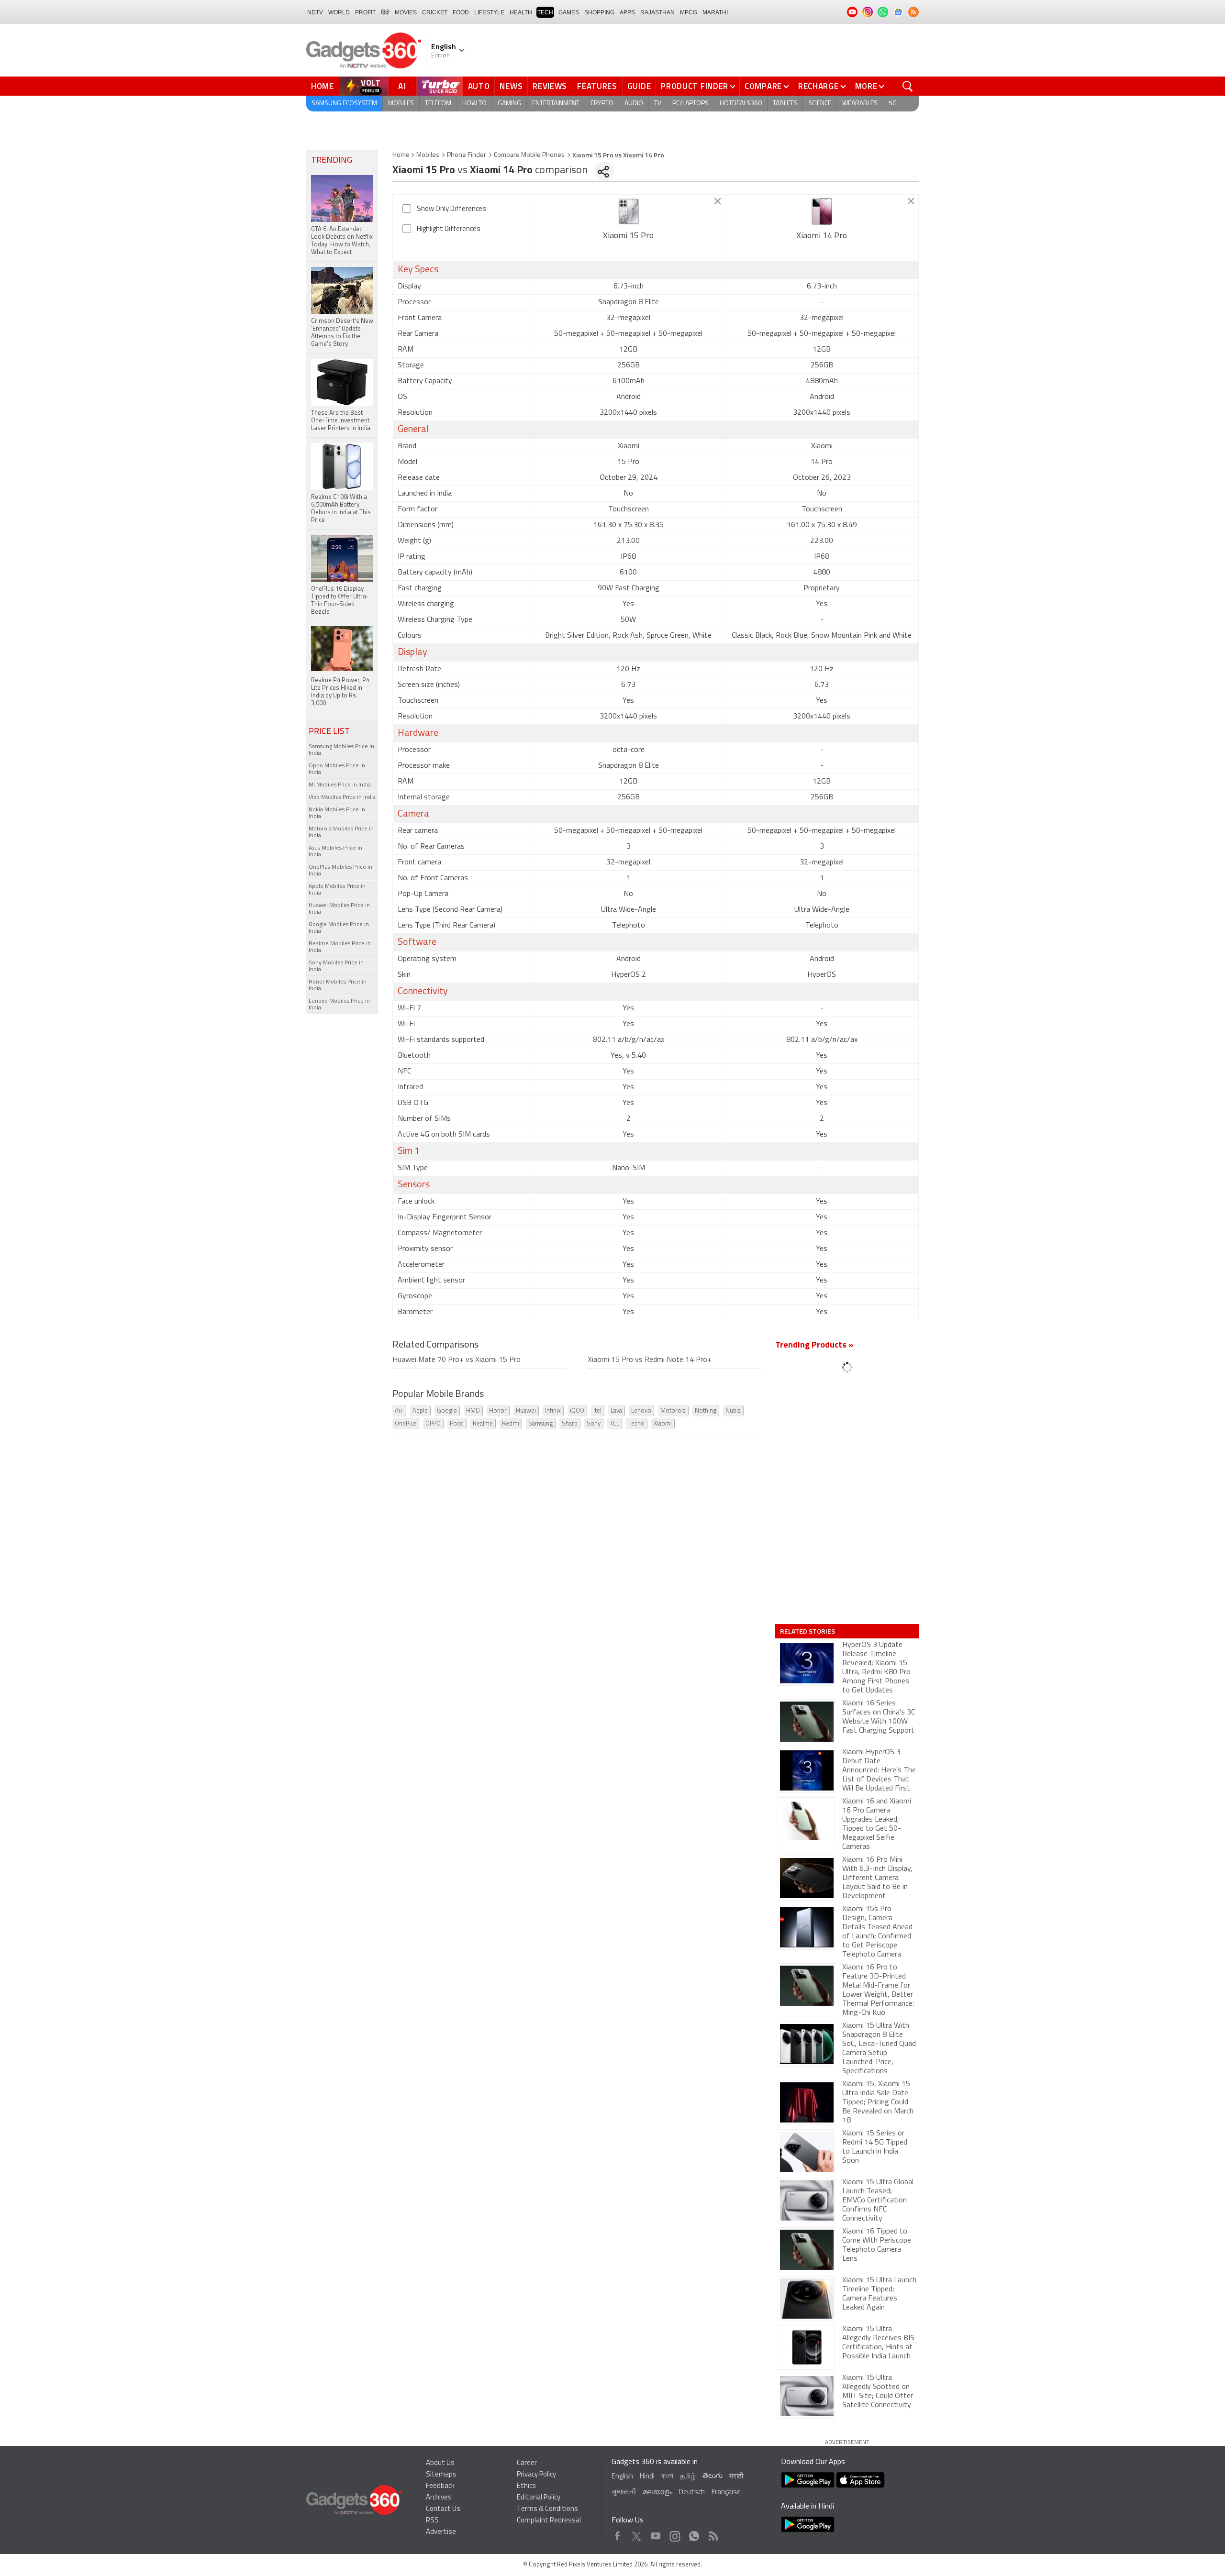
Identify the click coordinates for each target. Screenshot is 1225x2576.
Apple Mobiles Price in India (337, 890)
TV (658, 104)
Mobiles (401, 104)
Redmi (511, 1424)
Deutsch (692, 2493)
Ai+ (399, 1411)
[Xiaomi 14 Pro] (822, 211)
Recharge (819, 86)
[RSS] (913, 12)
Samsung (540, 1424)
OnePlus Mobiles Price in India (340, 871)
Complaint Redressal (549, 2521)
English (622, 2477)
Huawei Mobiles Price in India (339, 909)
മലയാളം (657, 2493)
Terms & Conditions (547, 2509)
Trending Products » (814, 1346)
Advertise (441, 2532)
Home (323, 86)
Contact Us (443, 2509)
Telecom (438, 104)
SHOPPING (599, 12)
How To (474, 104)
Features (597, 86)
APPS (627, 12)
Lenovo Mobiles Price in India (339, 1005)
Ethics (526, 2486)
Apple (420, 1411)
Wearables (860, 104)
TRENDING (332, 161)
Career (527, 2463)
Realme (483, 1424)
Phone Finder (467, 155)
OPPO (433, 1424)
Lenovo (641, 1411)
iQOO (577, 1411)
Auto (479, 86)
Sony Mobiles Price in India (336, 966)
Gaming (509, 104)
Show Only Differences (451, 209)
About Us (440, 2463)
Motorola (673, 1411)
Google (447, 1411)
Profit (365, 12)
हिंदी (385, 12)
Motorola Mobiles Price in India (341, 832)
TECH (545, 12)
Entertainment (556, 104)
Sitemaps (441, 2475)
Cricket (435, 12)
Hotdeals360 (741, 104)
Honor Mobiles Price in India (338, 985)
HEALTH (521, 12)
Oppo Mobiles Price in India (337, 769)
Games (569, 12)
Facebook (618, 2534)
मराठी (736, 2477)
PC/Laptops (690, 104)
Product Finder (695, 86)
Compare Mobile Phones (529, 155)
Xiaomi (663, 1424)
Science (820, 104)
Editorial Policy (539, 2498)
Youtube (656, 2534)
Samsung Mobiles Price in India (341, 750)
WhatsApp (694, 2534)
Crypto (602, 104)
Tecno (636, 1424)
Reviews (550, 86)
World (339, 12)
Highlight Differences (449, 229)
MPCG (689, 12)
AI (402, 86)
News (511, 86)
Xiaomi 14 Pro (822, 236)
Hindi (647, 2477)
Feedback (440, 2486)
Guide (639, 86)
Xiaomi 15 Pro (628, 236)
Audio (634, 104)
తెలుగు (713, 2476)
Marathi (715, 12)
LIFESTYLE (489, 12)
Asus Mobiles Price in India (335, 851)
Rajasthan (657, 12)
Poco (457, 1424)
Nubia (733, 1411)
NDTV (315, 12)
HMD (473, 1411)
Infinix (553, 1411)
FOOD (461, 12)
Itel (597, 1411)
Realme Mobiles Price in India (340, 947)
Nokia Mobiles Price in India (337, 813)
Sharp (570, 1424)
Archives (439, 2498)
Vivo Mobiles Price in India (342, 797)
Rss (713, 2534)
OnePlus (406, 1424)
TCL (614, 1424)
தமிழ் (688, 2477)
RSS (432, 2521)
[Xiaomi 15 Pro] (629, 211)
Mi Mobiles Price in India (340, 785)
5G (893, 104)
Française (726, 2493)
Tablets (785, 104)
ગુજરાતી (624, 2493)
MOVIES (406, 12)
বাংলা (667, 2477)
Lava (616, 1411)
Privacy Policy (536, 2475)
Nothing (706, 1411)
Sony (594, 1424)
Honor (498, 1411)
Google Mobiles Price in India (339, 928)
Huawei (526, 1411)
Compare (763, 86)
